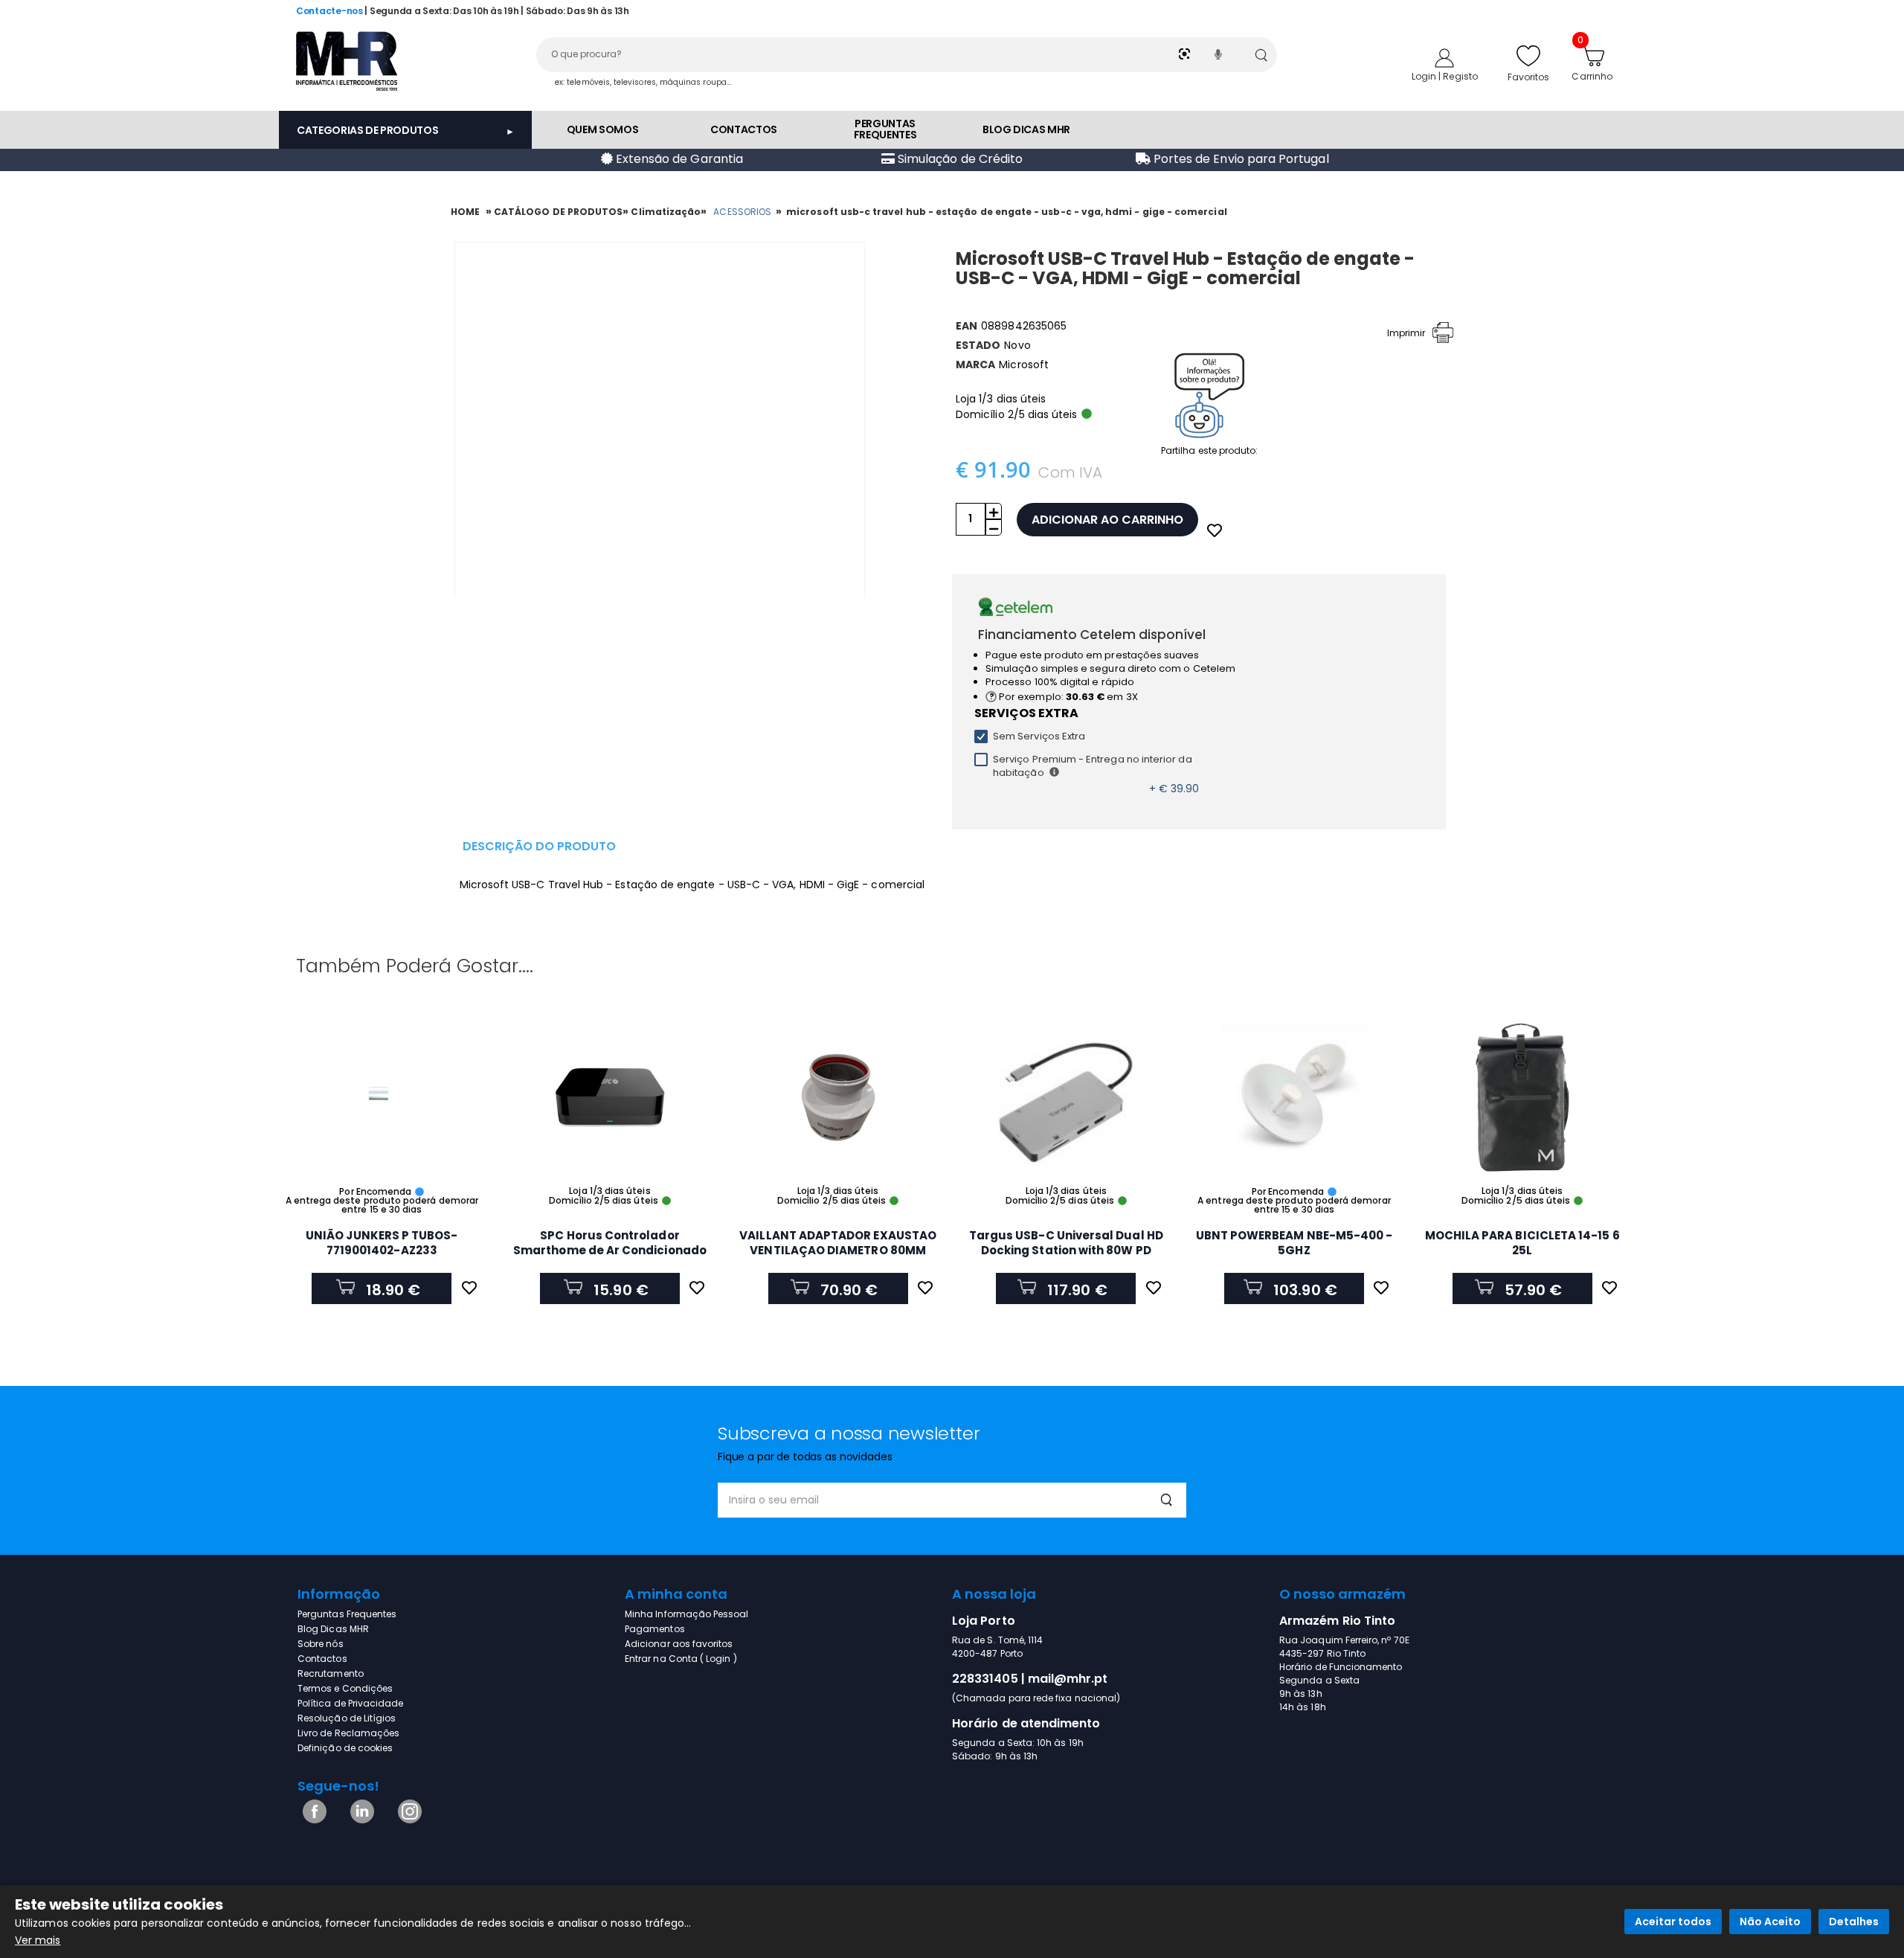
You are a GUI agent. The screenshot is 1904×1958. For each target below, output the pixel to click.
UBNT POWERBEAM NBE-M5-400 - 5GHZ (1294, 1243)
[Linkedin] (360, 1820)
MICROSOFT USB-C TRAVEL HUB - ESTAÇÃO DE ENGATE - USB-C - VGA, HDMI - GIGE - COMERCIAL (1007, 212)
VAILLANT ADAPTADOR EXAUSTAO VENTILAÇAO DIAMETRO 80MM (838, 1243)
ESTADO (978, 345)
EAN (967, 326)
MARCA (975, 365)
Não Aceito (1770, 1922)
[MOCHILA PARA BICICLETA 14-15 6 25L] (1522, 1097)
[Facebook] (312, 1820)
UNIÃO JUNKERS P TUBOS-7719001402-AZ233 (382, 1243)
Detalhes (1854, 1922)
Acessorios (742, 212)
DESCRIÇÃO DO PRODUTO (539, 846)
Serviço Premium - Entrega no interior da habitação (1093, 766)
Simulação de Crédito (959, 159)
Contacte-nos (329, 11)
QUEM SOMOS (603, 129)
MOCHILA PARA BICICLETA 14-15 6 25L (1522, 1243)
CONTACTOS (744, 129)
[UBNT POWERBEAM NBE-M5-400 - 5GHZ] (1294, 1097)
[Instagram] (407, 1820)
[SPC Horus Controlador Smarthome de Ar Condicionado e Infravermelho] (610, 1097)
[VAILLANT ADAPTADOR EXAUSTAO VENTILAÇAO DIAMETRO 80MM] (838, 1097)
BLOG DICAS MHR (1026, 129)
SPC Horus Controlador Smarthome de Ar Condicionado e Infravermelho (610, 1250)
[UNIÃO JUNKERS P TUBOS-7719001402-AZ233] (382, 1097)
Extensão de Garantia (678, 159)
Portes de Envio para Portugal (1240, 159)
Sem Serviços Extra (1039, 736)
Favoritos (1529, 77)
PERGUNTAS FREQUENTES (885, 129)
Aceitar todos (1673, 1922)
